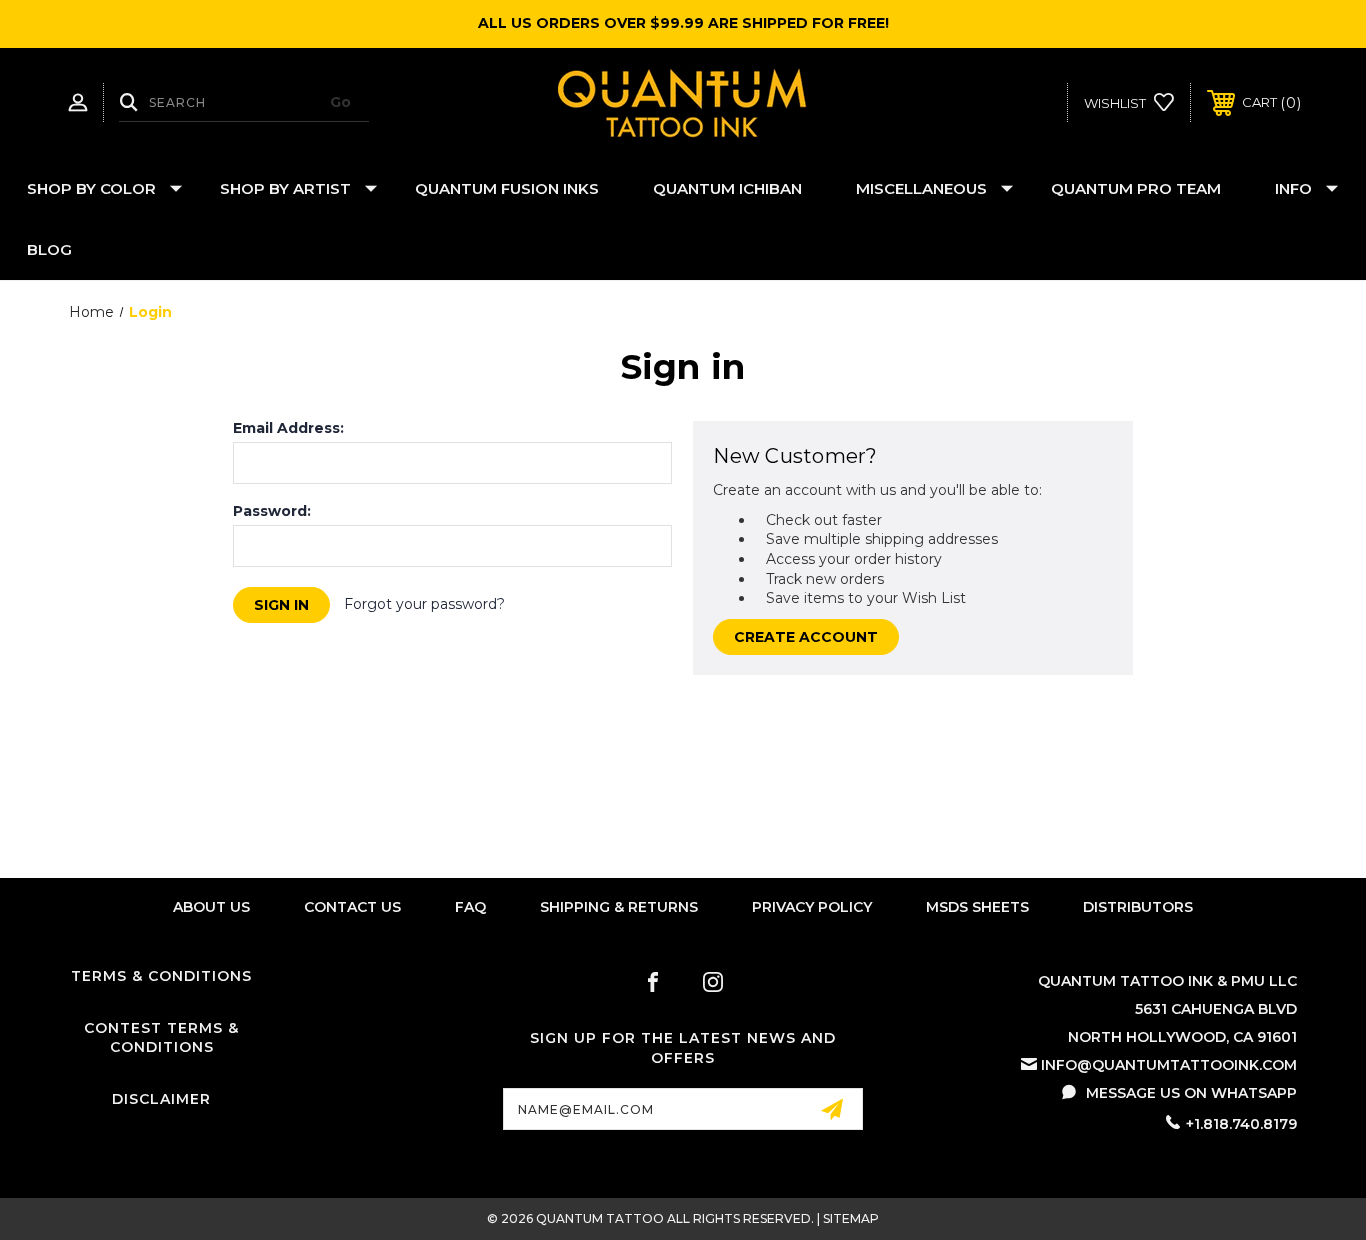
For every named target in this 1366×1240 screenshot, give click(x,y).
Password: (272, 511)
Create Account (806, 637)
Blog (49, 249)
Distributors (1138, 907)
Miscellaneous (921, 188)
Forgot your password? (424, 604)
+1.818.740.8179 (1241, 1124)
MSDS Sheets (977, 907)
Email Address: (288, 428)
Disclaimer (161, 1099)
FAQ (470, 907)
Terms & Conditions (161, 976)
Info (1293, 188)
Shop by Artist (285, 188)
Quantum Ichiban (727, 188)
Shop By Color (91, 188)
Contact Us (352, 907)
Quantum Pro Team (1136, 188)
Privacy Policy (812, 907)
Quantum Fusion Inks (507, 188)
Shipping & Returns (619, 907)
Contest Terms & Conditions (161, 1038)
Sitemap (851, 1218)
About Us (211, 907)
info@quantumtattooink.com (1169, 1065)
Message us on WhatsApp (1191, 1093)
